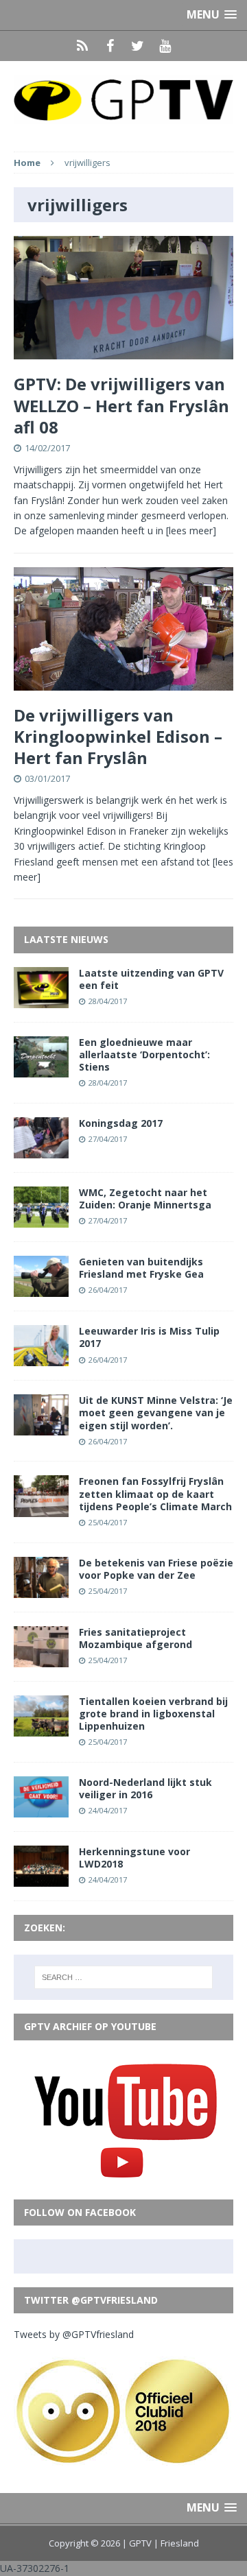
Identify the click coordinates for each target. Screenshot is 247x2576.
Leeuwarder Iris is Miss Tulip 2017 (149, 1337)
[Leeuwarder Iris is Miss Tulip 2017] (41, 1358)
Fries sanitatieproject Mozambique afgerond (136, 1638)
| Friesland (176, 2543)
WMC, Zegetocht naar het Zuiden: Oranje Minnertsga (145, 1198)
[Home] (82, 46)
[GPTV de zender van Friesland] (123, 99)
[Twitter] (137, 46)
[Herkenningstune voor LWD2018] (41, 1879)
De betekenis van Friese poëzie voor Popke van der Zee (156, 1569)
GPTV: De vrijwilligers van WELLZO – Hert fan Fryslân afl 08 (121, 405)
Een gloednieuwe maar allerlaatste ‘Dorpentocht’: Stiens (144, 1054)
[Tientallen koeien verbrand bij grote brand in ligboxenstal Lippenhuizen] (41, 1729)
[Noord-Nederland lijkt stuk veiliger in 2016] (41, 1810)
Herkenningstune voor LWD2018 (134, 1858)
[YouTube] (165, 46)
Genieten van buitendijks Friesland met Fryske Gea (141, 1268)
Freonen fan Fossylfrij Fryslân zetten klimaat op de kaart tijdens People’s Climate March (155, 1493)
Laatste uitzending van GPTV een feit (151, 979)
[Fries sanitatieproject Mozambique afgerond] (41, 1659)
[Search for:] (123, 1977)
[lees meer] (191, 530)
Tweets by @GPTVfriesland (74, 2334)
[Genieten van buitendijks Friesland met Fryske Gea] (41, 1289)
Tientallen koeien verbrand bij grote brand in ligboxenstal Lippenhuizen (153, 1714)
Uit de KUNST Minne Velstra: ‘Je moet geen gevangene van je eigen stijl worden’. (156, 1412)
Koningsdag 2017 (121, 1123)
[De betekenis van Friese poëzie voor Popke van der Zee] (41, 1589)
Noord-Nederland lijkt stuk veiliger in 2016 (145, 1788)
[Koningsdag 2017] (41, 1150)
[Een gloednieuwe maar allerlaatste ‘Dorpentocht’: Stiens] (41, 1069)
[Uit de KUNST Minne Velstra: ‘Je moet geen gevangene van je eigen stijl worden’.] (41, 1428)
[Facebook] (110, 46)
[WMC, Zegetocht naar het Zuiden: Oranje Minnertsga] (41, 1220)
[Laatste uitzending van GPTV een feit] (41, 1000)
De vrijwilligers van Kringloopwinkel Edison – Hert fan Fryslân (118, 736)
